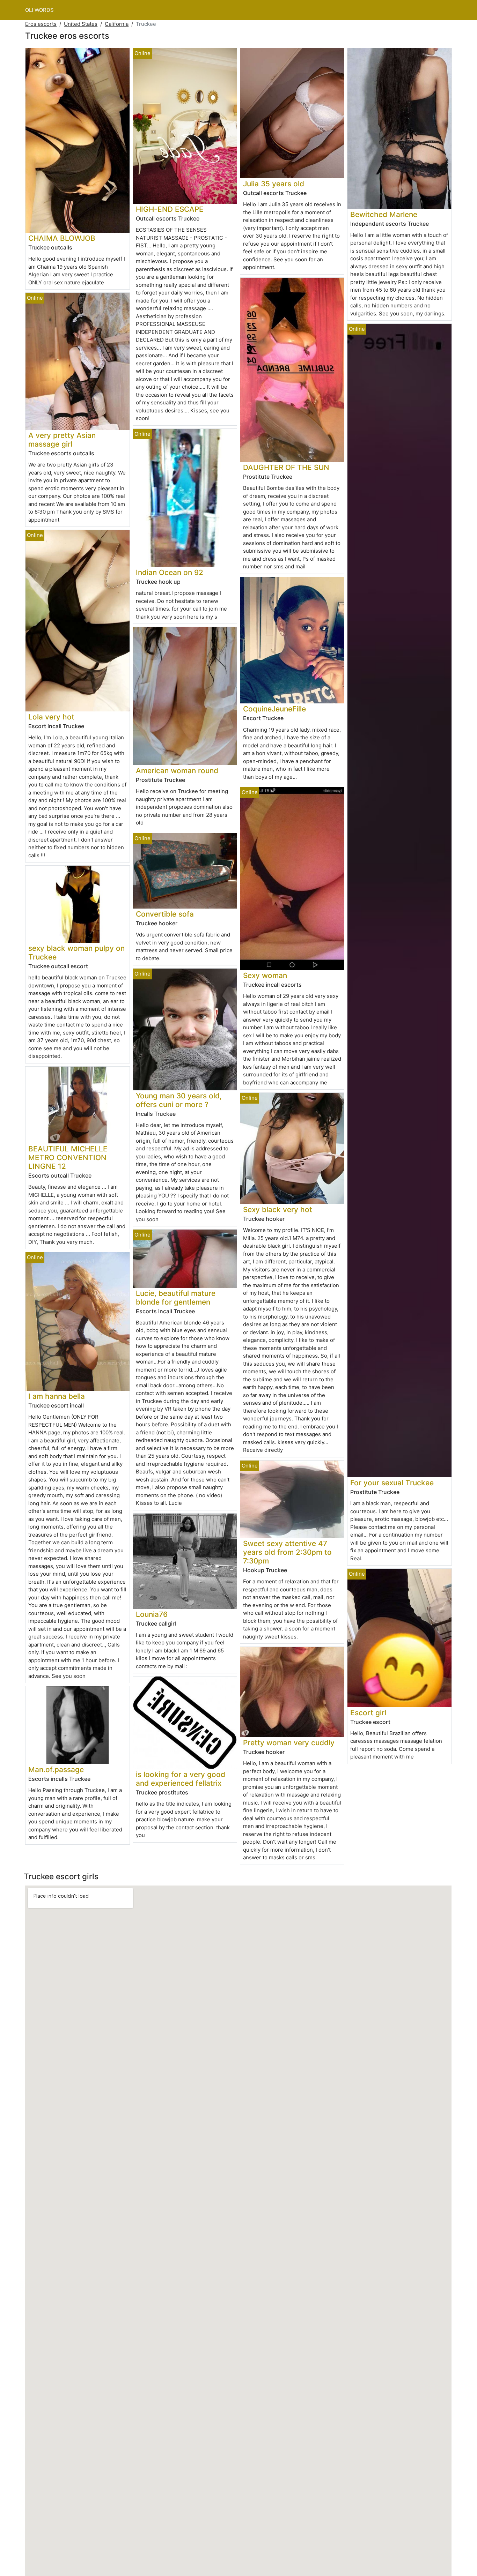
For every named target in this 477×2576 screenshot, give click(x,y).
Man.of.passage (56, 1769)
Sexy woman (265, 975)
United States (81, 24)
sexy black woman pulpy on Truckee (76, 953)
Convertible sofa (165, 914)
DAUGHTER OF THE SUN (286, 467)
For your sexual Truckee (392, 1483)
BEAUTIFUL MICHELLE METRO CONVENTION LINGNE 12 (68, 1158)
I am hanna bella (57, 1396)
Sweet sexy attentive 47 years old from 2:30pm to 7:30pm (287, 1552)
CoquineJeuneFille (274, 709)
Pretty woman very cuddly (289, 1743)
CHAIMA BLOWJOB (62, 238)
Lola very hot (51, 717)
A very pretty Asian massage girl (62, 440)
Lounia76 (152, 1614)
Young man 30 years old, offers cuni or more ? (179, 1100)
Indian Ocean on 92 (170, 572)
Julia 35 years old (274, 184)
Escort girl (368, 1713)
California (117, 24)
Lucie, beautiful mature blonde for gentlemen (176, 1298)
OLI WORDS (39, 10)
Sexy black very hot (278, 1209)
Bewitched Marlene (384, 214)
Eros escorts (41, 24)
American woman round (177, 771)
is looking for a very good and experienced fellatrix (181, 1779)
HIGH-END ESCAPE (170, 209)
